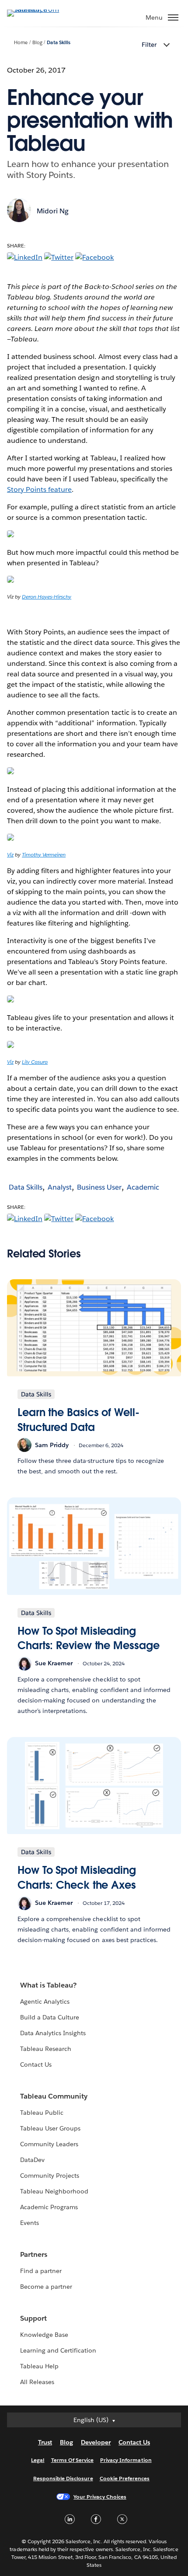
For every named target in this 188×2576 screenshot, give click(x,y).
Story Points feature (39, 489)
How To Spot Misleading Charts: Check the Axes (77, 1878)
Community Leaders (49, 2144)
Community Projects (50, 2176)
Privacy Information (126, 2460)
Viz (10, 855)
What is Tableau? (48, 1985)
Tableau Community (54, 2096)
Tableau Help (39, 2366)
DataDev (32, 2160)
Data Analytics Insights (53, 2033)
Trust (45, 2442)
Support (33, 2318)
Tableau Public (42, 2113)
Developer (96, 2442)
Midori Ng (53, 211)
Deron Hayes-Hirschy (47, 597)
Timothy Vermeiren (44, 855)
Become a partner (46, 2287)
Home (21, 43)
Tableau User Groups (50, 2128)
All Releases (37, 2382)
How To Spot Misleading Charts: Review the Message (89, 1638)
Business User (99, 1187)
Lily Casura (35, 1062)
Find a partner (41, 2271)
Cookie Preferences (125, 2478)
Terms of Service (72, 2460)
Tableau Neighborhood (54, 2191)
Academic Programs (49, 2207)
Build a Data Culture (50, 2017)
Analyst (60, 1187)
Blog (37, 43)
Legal (38, 2460)
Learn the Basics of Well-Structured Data (78, 1420)
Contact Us (36, 2064)
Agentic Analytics (45, 2002)
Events (30, 2223)
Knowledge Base (44, 2335)
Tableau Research (46, 2049)
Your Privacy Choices (100, 2497)
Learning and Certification (58, 2350)
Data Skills (58, 43)
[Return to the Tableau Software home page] (38, 9)
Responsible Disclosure (63, 2478)
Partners (34, 2254)
